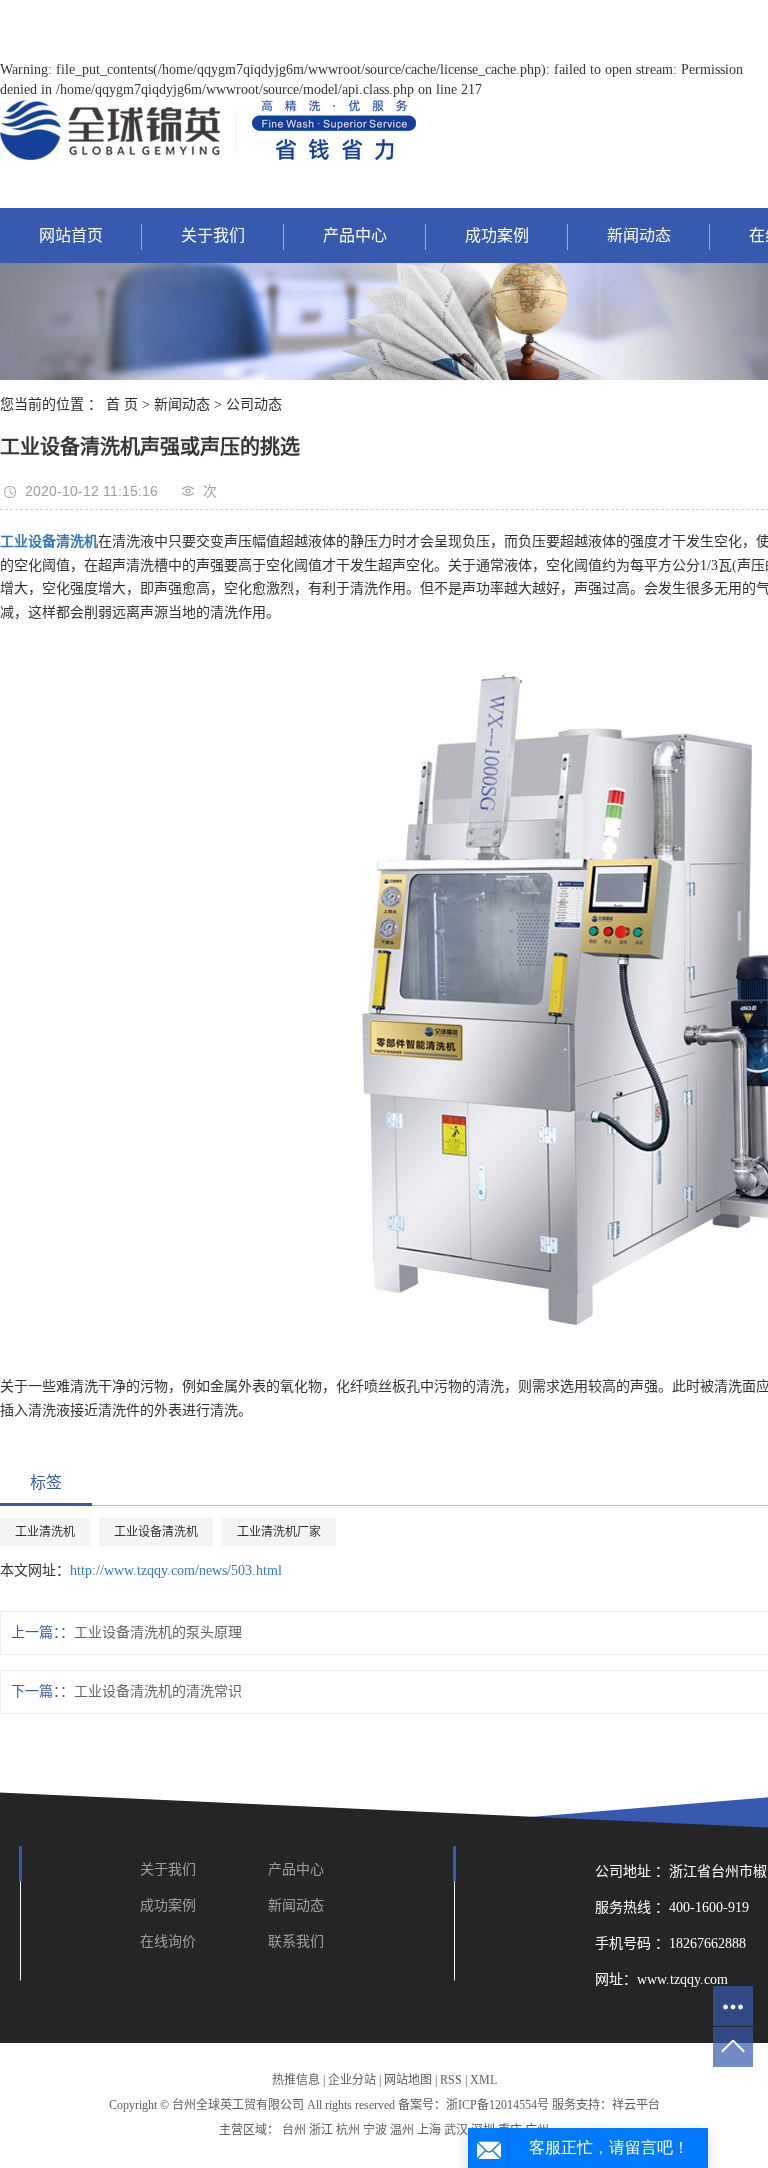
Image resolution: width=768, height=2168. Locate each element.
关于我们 (213, 235)
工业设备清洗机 (156, 1532)
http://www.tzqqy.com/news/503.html (176, 1570)
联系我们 (296, 1941)
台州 (294, 2130)
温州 (402, 2130)
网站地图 (408, 2080)
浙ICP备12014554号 (497, 2105)
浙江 (321, 2130)
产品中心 (355, 235)
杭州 (348, 2130)
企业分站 (352, 2080)
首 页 (122, 404)
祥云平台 (636, 2105)
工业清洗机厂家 (279, 1532)
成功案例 (497, 235)
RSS (451, 2080)
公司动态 (254, 404)
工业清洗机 (45, 1532)
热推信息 (296, 2080)
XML (483, 2080)
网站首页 (71, 235)
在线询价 (168, 1941)
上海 (429, 2130)
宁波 (375, 2130)
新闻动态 (639, 235)
